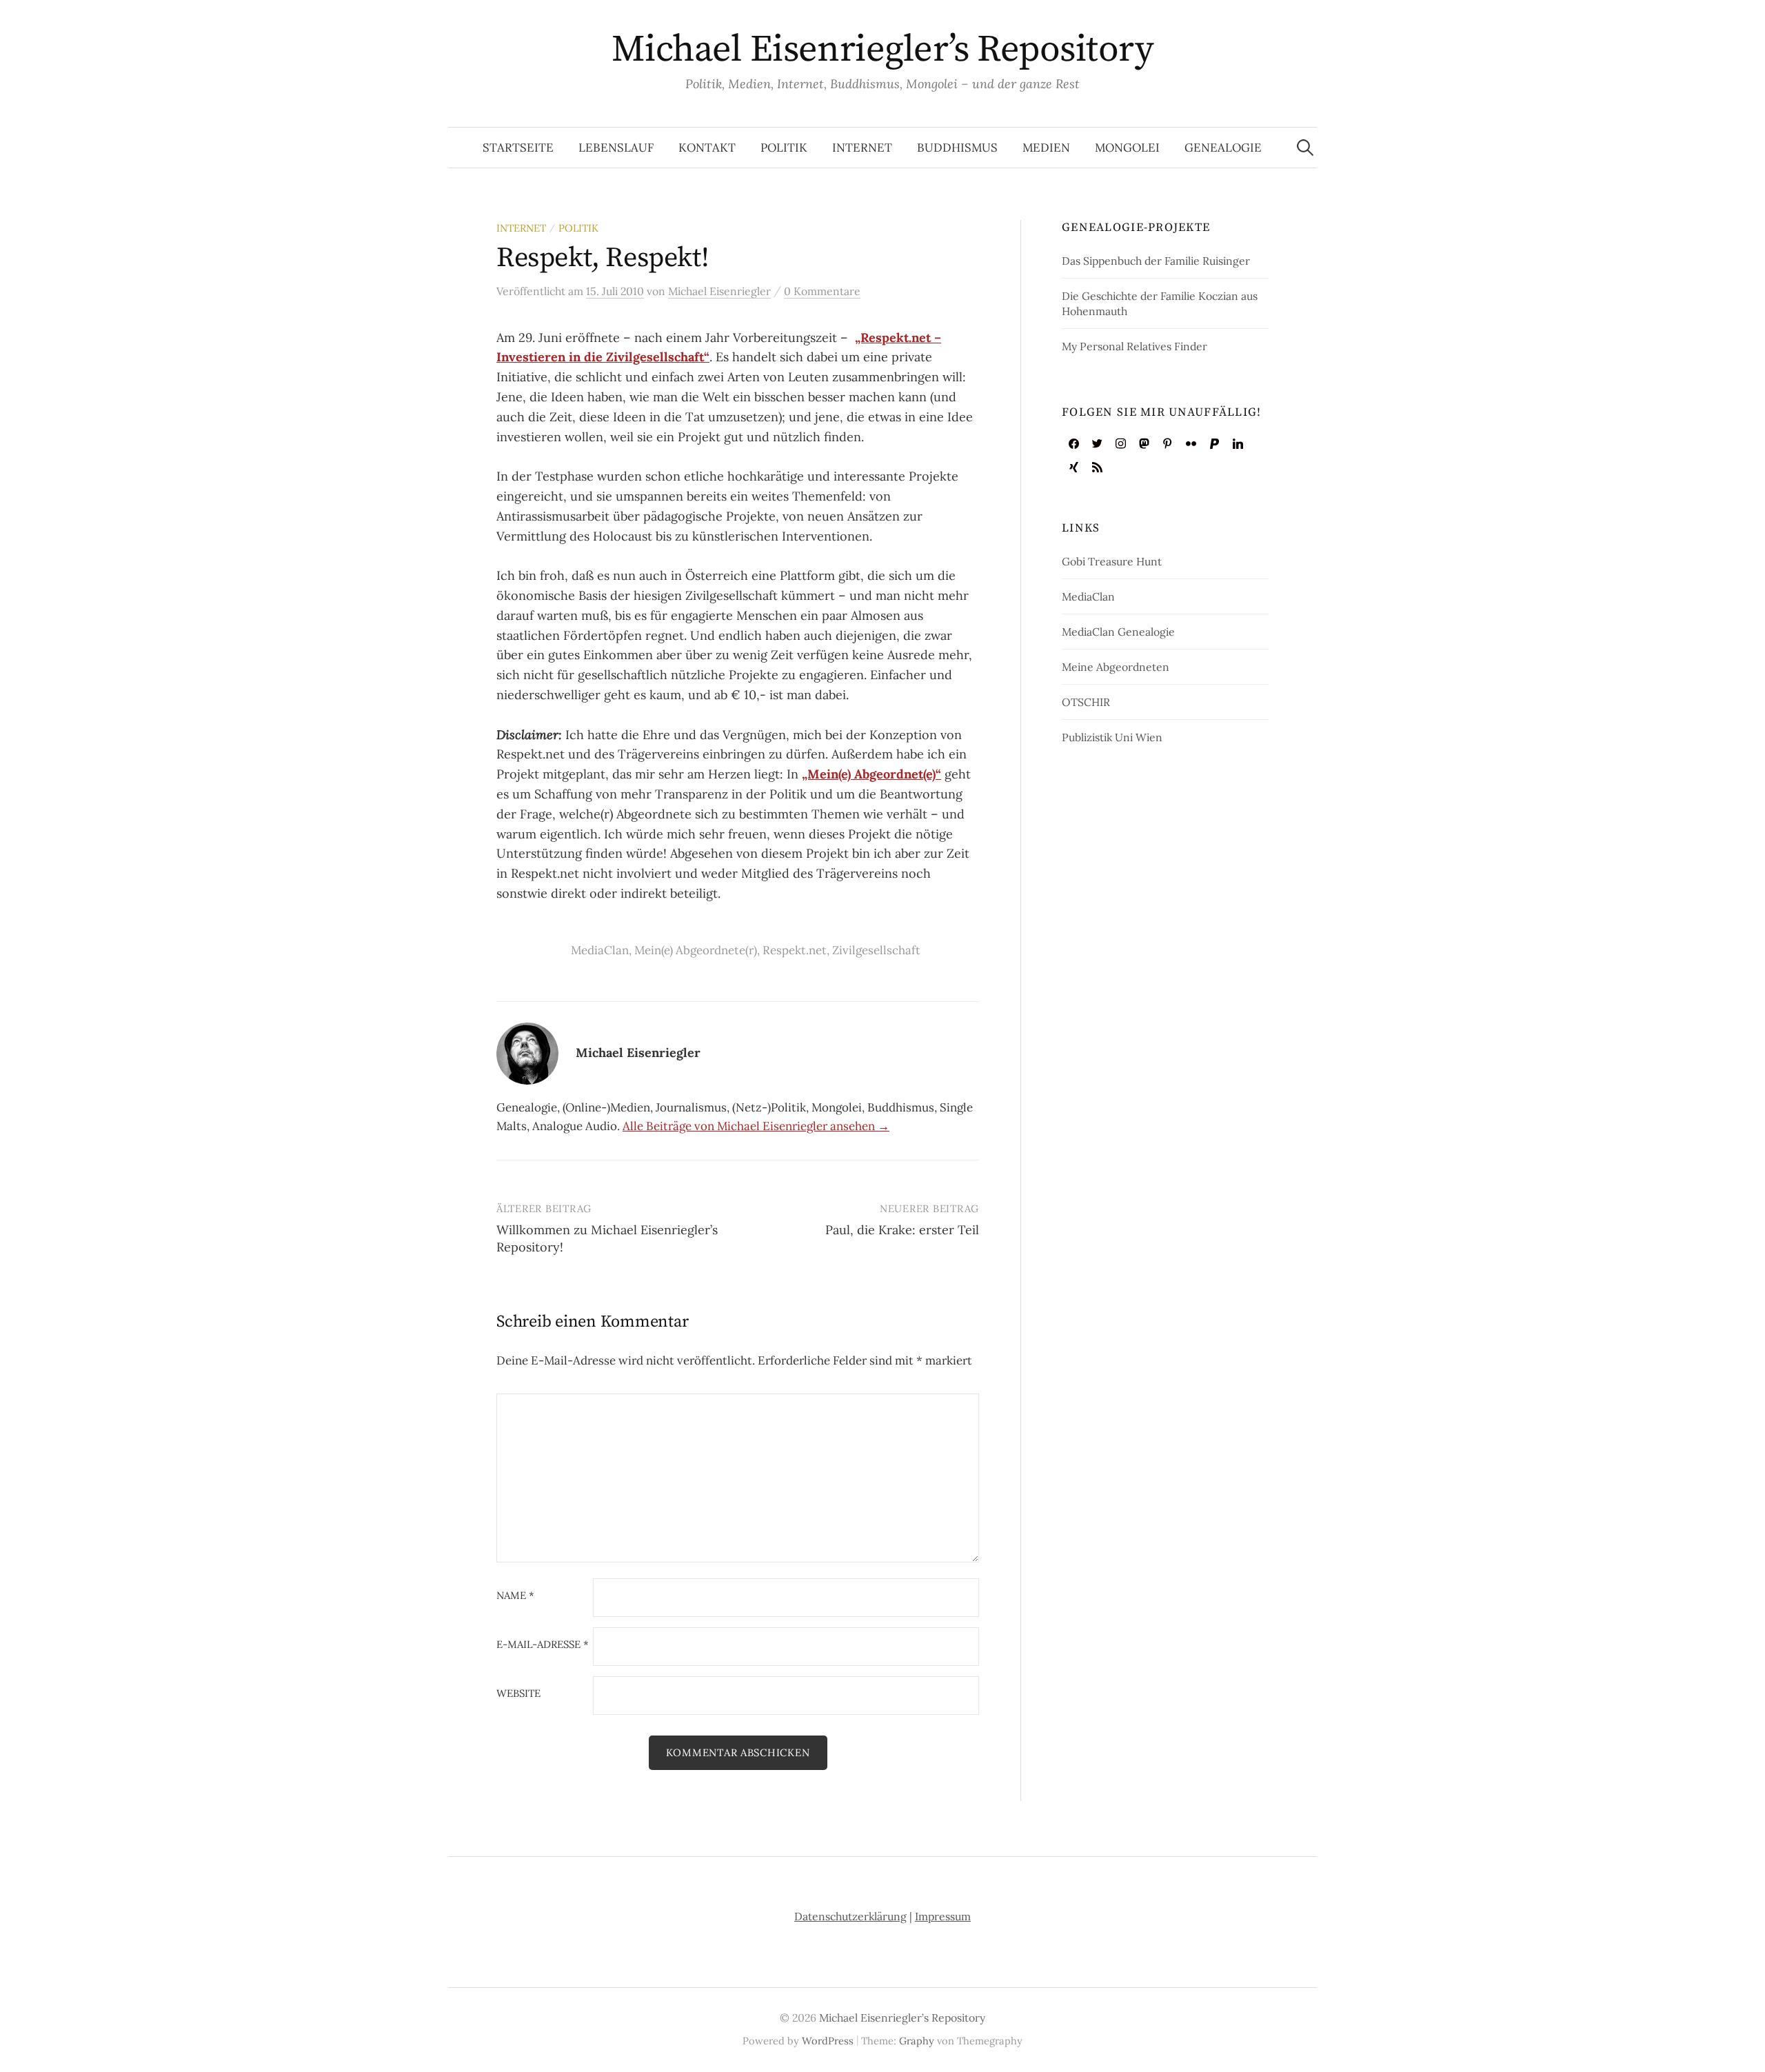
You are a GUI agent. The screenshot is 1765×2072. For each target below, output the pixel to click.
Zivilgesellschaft (876, 950)
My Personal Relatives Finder (1134, 346)
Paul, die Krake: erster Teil (902, 1230)
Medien (1046, 148)
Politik (784, 148)
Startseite (518, 148)
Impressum (943, 1916)
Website (518, 1694)
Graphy (917, 2041)
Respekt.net (795, 950)
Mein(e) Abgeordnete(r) (696, 950)
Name (515, 1596)
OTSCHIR (1086, 702)
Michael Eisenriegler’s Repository (882, 50)
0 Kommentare (822, 291)
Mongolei (1127, 148)
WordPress (828, 2041)
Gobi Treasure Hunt (1112, 561)
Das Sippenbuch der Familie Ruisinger (1156, 261)
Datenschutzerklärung (850, 1916)
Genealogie (1223, 148)
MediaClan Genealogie (1118, 632)
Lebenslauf (616, 148)
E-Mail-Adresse (543, 1645)
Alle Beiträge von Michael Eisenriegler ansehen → (756, 1126)
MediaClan (600, 950)
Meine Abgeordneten (1116, 667)
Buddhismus (957, 148)
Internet (862, 148)
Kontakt (707, 148)
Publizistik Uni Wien (1112, 737)
